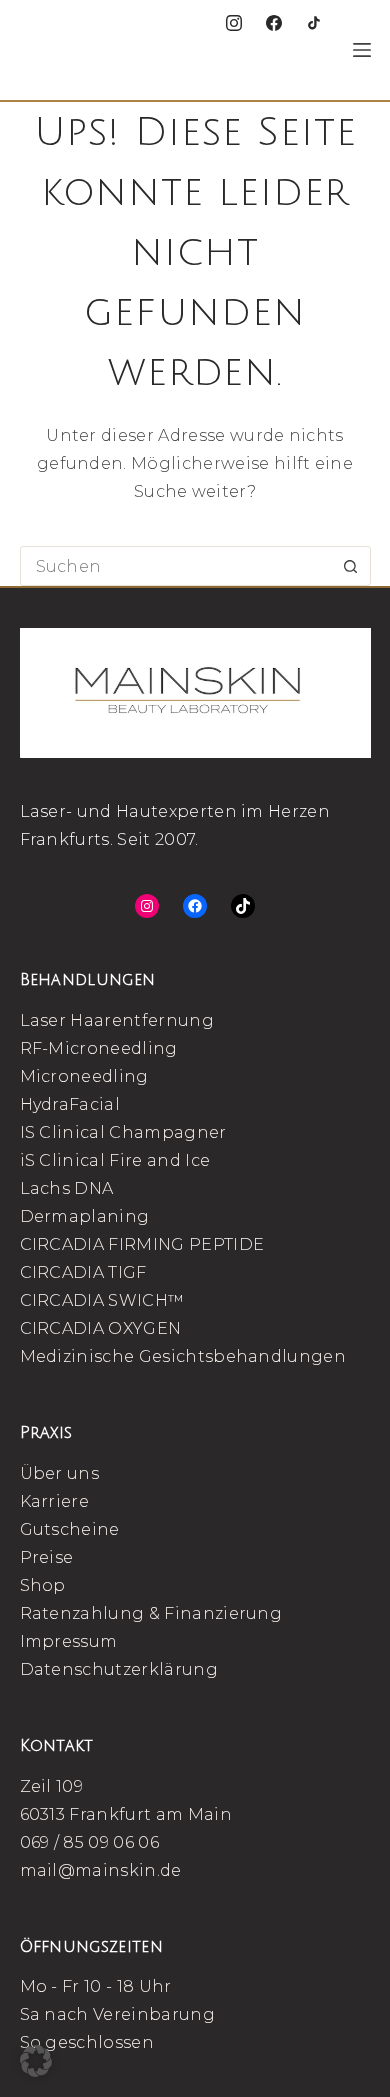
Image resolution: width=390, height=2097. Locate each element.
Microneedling (84, 1076)
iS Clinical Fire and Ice (115, 1160)
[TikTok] (314, 23)
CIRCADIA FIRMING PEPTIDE (142, 1244)
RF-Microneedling (99, 1048)
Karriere (55, 1501)
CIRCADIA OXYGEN (101, 1328)
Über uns (60, 1473)
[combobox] (176, 566)
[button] (36, 2061)
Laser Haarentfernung (117, 1020)
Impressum (69, 1641)
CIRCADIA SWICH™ (102, 1300)
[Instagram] (234, 23)
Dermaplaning (85, 1216)
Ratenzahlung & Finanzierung (151, 1613)
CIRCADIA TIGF (83, 1272)
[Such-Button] (351, 566)
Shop (43, 1585)
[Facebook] (274, 23)
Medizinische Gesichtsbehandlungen (183, 1356)
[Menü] (362, 50)
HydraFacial (70, 1104)
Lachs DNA (67, 1188)
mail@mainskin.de (101, 1870)
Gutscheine (70, 1529)
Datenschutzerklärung (119, 1669)
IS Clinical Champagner (123, 1132)
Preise (47, 1557)
